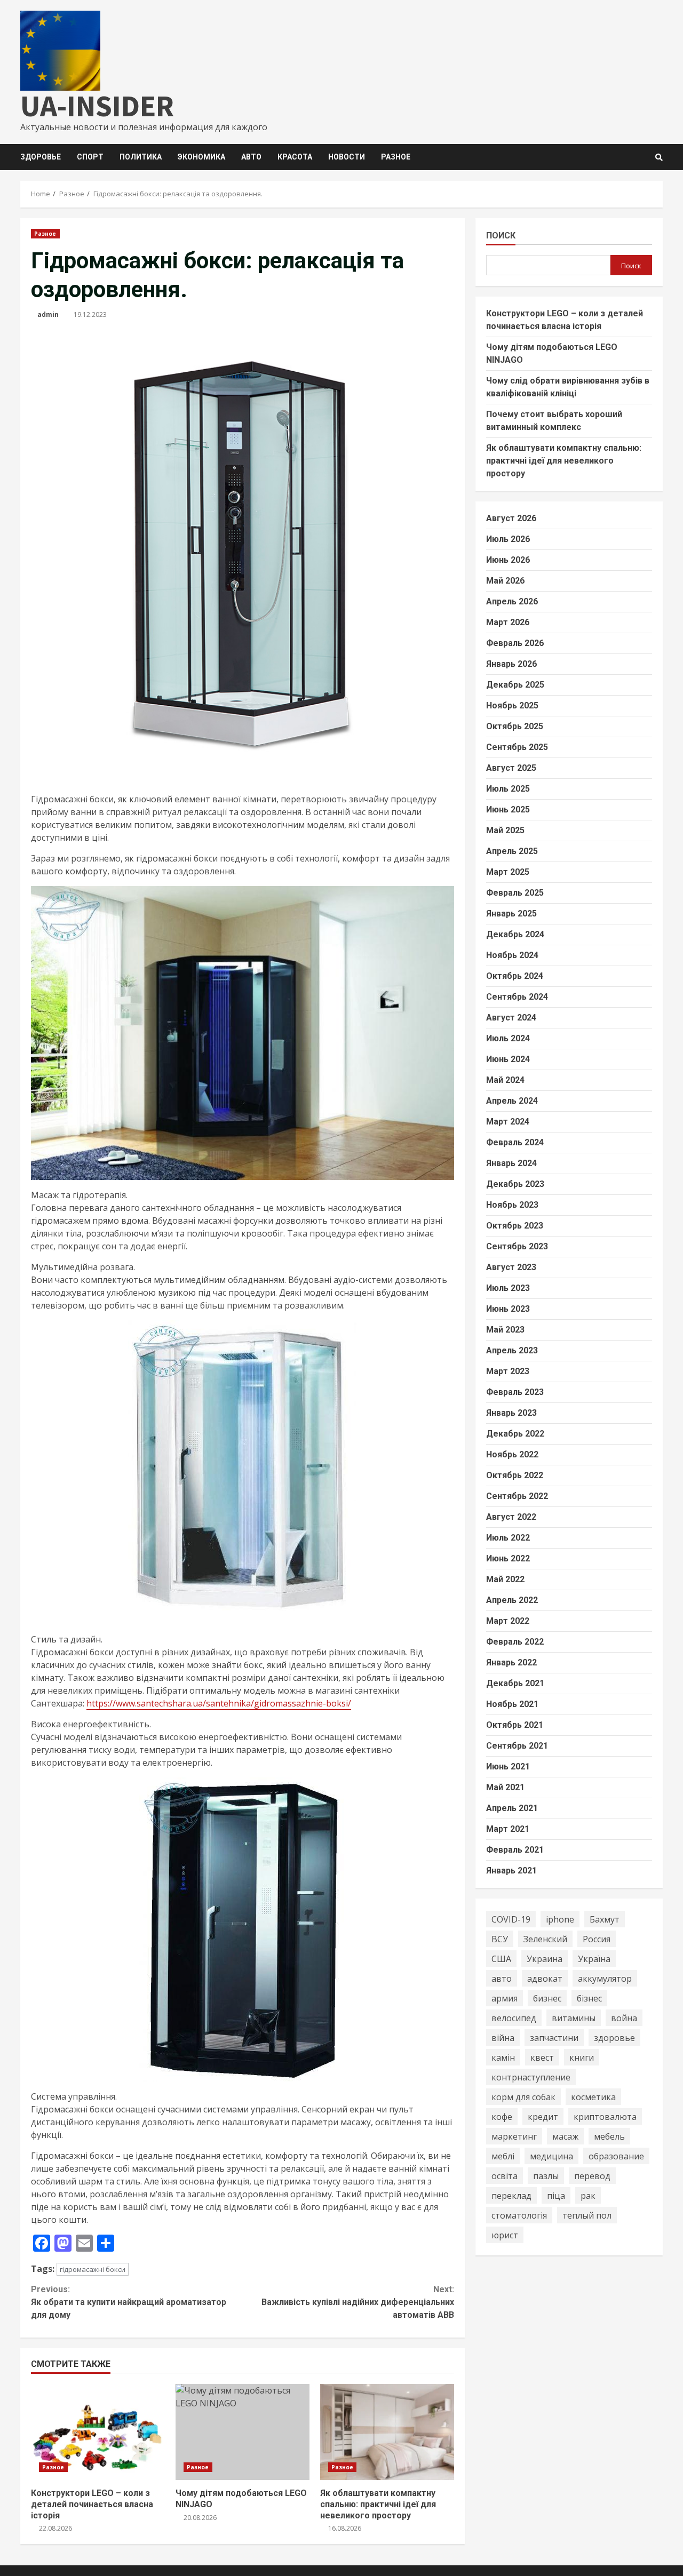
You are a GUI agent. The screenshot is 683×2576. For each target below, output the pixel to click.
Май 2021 (505, 1787)
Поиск (501, 236)
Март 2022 (508, 1621)
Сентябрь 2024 (517, 997)
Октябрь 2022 (515, 1475)
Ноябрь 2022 (512, 1454)
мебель (609, 2136)
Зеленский (545, 1939)
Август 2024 (511, 1018)
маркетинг (514, 2136)
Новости (347, 157)
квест (542, 2057)
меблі (503, 2156)
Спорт (90, 157)
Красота (295, 157)
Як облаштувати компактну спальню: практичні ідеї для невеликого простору (387, 2432)
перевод (592, 2175)
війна (503, 2037)
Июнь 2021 (508, 1766)
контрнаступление (531, 2077)
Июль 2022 (508, 1538)
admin (48, 314)
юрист (505, 2235)
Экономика (201, 157)
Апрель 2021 (512, 1808)
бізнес (589, 1998)
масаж (565, 2136)
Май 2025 (505, 830)
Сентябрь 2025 (517, 747)
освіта (505, 2175)
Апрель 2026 (512, 601)
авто (502, 1978)
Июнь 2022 (508, 1558)
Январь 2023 (511, 1413)
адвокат (545, 1978)
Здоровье (41, 157)
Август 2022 (511, 1517)
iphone (560, 1919)
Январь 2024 (511, 1163)
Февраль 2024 (515, 1142)
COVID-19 (511, 1919)
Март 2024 (508, 1122)
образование (616, 2156)
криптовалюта (605, 2116)
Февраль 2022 (515, 1642)
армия (505, 1998)
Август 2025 (511, 768)
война (624, 2017)
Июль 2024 (508, 1038)
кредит (543, 2116)
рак (588, 2195)
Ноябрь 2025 (512, 705)
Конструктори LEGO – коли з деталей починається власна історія (98, 2432)
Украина (545, 1958)
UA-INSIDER (97, 106)
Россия (597, 1939)
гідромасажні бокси (93, 2269)
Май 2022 (505, 1579)
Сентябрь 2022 (517, 1496)
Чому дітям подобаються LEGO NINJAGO (243, 2432)
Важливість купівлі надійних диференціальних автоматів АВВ (358, 2302)
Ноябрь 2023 (512, 1205)
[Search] (659, 157)
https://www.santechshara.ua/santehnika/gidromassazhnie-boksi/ (219, 1703)
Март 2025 (508, 872)
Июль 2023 (508, 1288)
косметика (593, 2096)
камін (503, 2057)
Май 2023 (505, 1330)
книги (582, 2057)
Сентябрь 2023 (517, 1246)
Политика (141, 157)
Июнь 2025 (508, 810)
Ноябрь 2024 (512, 955)
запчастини (554, 2037)
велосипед (514, 2017)
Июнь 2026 (508, 560)
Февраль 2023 (515, 1392)
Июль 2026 (508, 539)
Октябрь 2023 (515, 1226)
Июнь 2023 (508, 1309)
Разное (396, 157)
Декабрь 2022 (515, 1434)
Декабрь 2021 (515, 1683)
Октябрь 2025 (515, 726)
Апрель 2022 (512, 1600)
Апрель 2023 (512, 1350)
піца (556, 2195)
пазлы (546, 2175)
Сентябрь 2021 (517, 1746)
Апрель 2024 (512, 1101)
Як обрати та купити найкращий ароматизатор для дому (129, 2302)
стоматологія (519, 2215)
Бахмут (605, 1919)
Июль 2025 (508, 789)
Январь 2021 (511, 1871)
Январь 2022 (511, 1662)
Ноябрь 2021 (512, 1704)
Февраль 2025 (515, 893)
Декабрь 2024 (515, 934)
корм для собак (523, 2096)
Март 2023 (508, 1371)
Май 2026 (505, 581)
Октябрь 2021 (515, 1725)
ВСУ (500, 1939)
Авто (251, 157)
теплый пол (587, 2215)
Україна (594, 1958)
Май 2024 (505, 1080)
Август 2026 (511, 518)
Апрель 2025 (512, 851)
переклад (511, 2195)
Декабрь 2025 (515, 685)
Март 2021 (508, 1829)
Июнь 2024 (508, 1059)
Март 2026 (508, 622)
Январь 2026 (511, 664)
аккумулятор (605, 1978)
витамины (574, 2017)
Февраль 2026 (515, 643)
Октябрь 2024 (515, 976)
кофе (502, 2116)
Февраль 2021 (515, 1850)
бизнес (547, 1998)
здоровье (614, 2037)
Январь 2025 (511, 914)
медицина (551, 2156)
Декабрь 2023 (515, 1184)
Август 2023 (511, 1267)
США (501, 1958)
